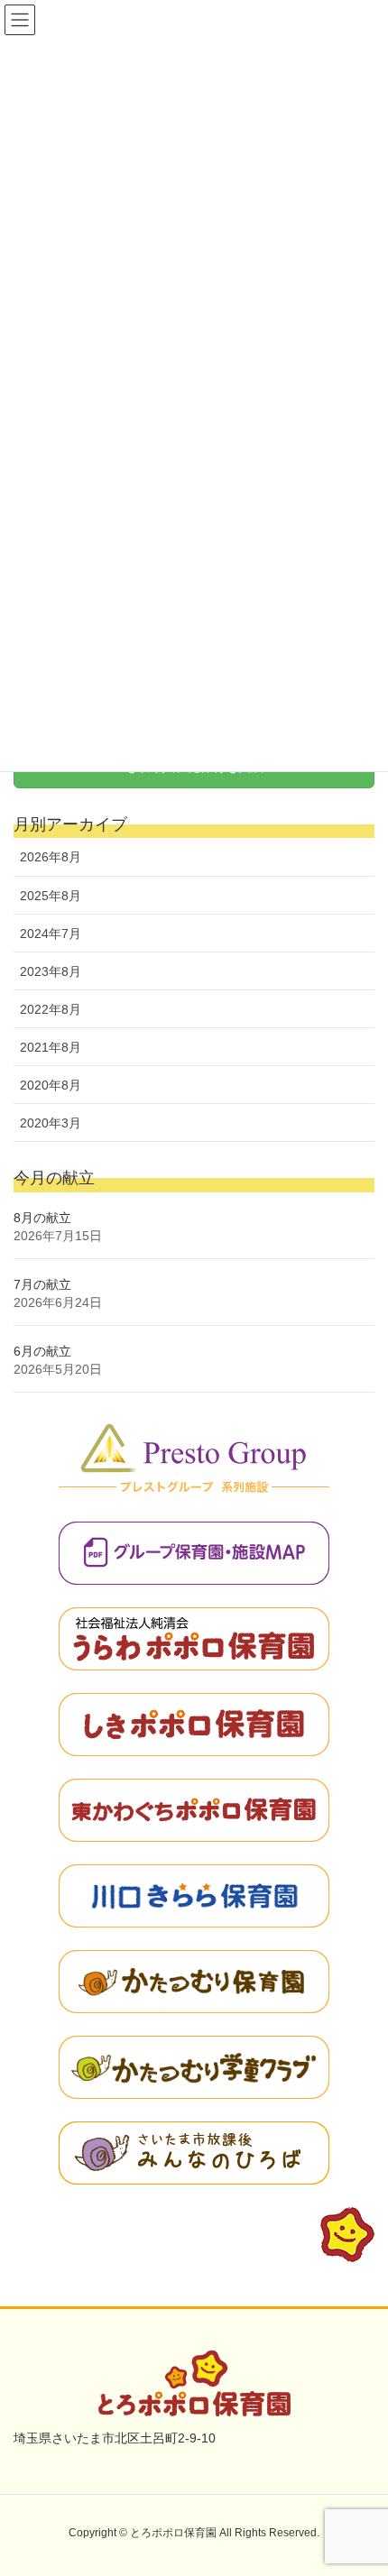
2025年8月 (51, 896)
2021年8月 (51, 1047)
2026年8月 (51, 857)
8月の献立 (42, 1218)
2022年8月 (51, 1009)
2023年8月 (51, 971)
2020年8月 (51, 1085)
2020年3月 (51, 1123)
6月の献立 (42, 1351)
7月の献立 (42, 1284)
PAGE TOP (359, 2482)
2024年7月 (51, 934)
